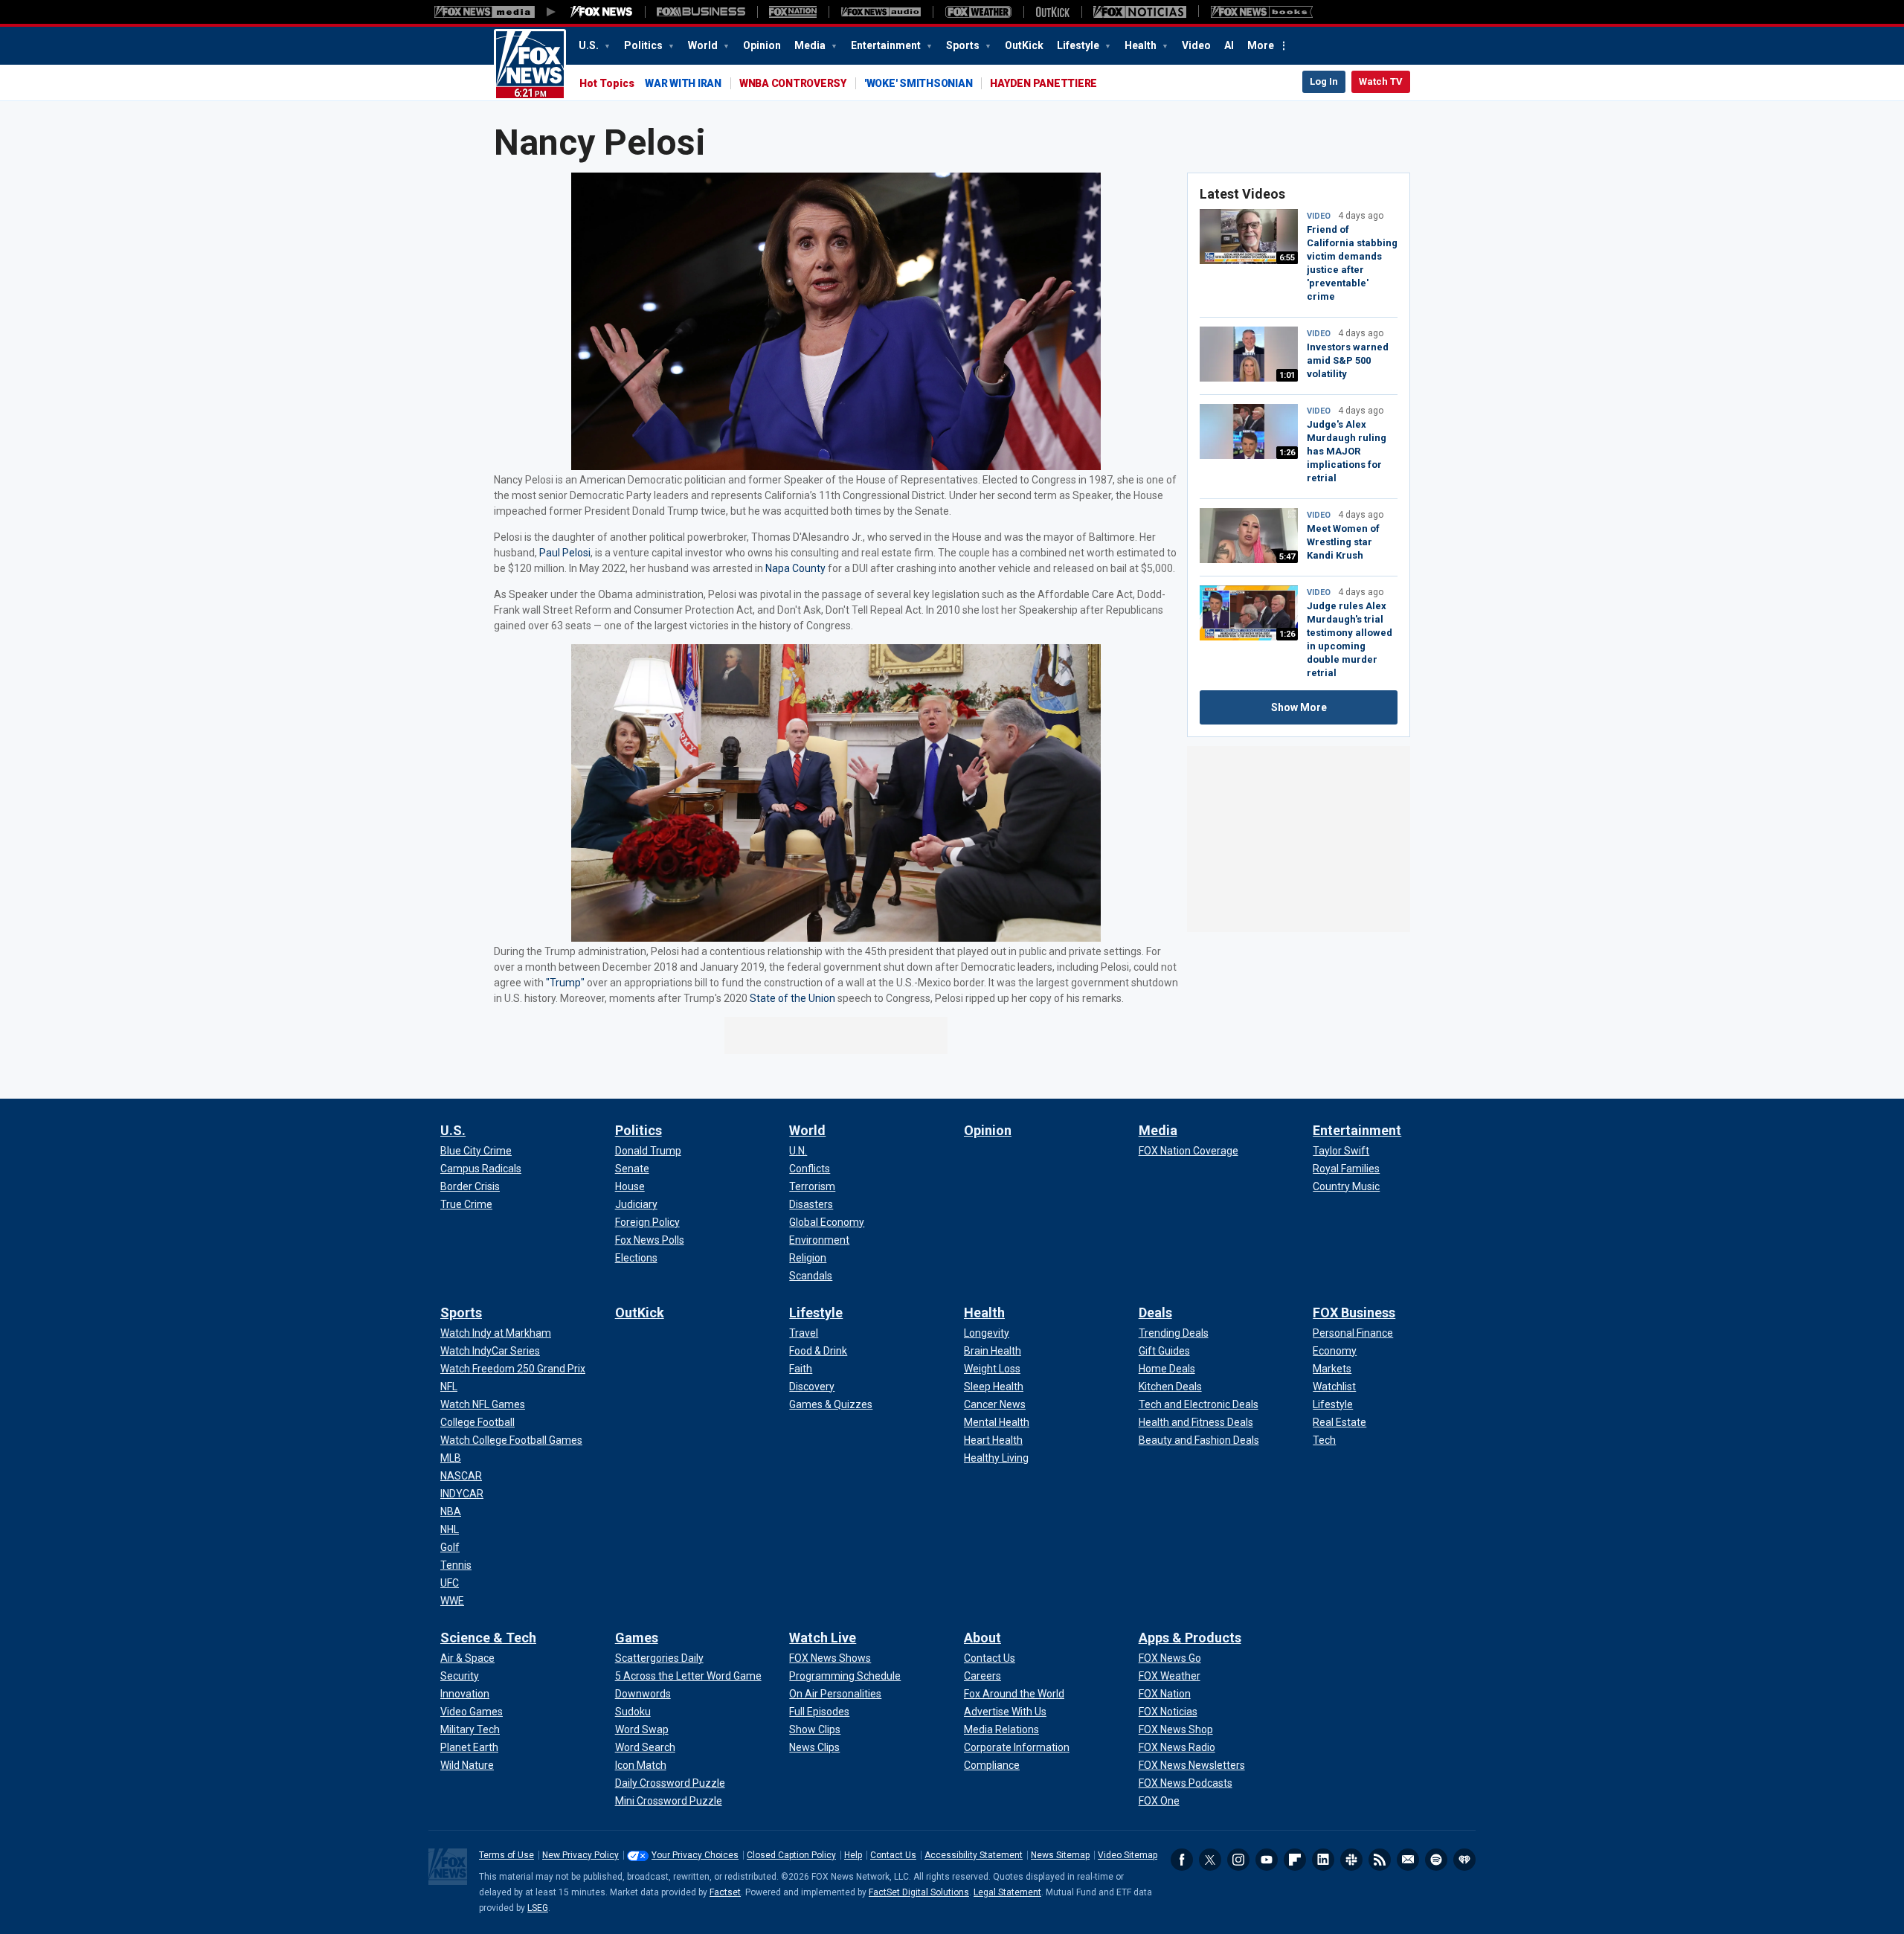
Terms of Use (506, 1855)
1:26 (1287, 453)
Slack (1351, 1860)
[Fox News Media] (602, 12)
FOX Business (1354, 1313)
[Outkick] (1052, 12)
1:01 (1287, 375)
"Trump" (565, 983)
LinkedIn (1323, 1860)
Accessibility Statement (974, 1855)
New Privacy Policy (580, 1855)
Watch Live (823, 1638)
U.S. (590, 45)
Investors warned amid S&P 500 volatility (1348, 360)
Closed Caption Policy (791, 1855)
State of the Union (792, 998)
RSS (1380, 1860)
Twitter (1210, 1860)
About (982, 1638)
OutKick (1024, 45)
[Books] (1262, 12)
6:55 (1287, 258)
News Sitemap (1060, 1855)
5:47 (1287, 557)
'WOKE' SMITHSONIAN (919, 83)
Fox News (530, 65)
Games (637, 1638)
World (704, 45)
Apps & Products (1190, 1638)
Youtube (1267, 1860)
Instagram (1238, 1860)
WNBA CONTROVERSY (793, 83)
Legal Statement (1007, 1892)
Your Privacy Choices (695, 1855)
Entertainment (887, 45)
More (1261, 45)
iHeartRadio (1464, 1860)
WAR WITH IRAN (683, 83)
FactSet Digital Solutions (919, 1892)
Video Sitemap (1128, 1855)
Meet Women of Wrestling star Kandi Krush (1343, 542)
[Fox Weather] (978, 12)
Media (811, 45)
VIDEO (1319, 216)
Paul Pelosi (565, 553)
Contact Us (893, 1855)
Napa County (795, 568)
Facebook (1182, 1860)
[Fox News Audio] (881, 12)
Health (1142, 45)
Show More (1299, 707)
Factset (725, 1892)
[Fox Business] (701, 12)
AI (1229, 45)
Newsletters (1408, 1860)
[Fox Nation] (793, 12)
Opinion (762, 45)
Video (1196, 45)
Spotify (1436, 1860)
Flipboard (1295, 1860)
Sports (964, 45)
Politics (644, 45)
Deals (1155, 1313)
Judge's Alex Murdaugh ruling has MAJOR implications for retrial (1347, 451)
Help (853, 1855)
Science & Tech (488, 1638)
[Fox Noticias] (1140, 12)
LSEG (538, 1908)
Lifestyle (1079, 45)
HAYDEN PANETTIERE (1043, 83)
